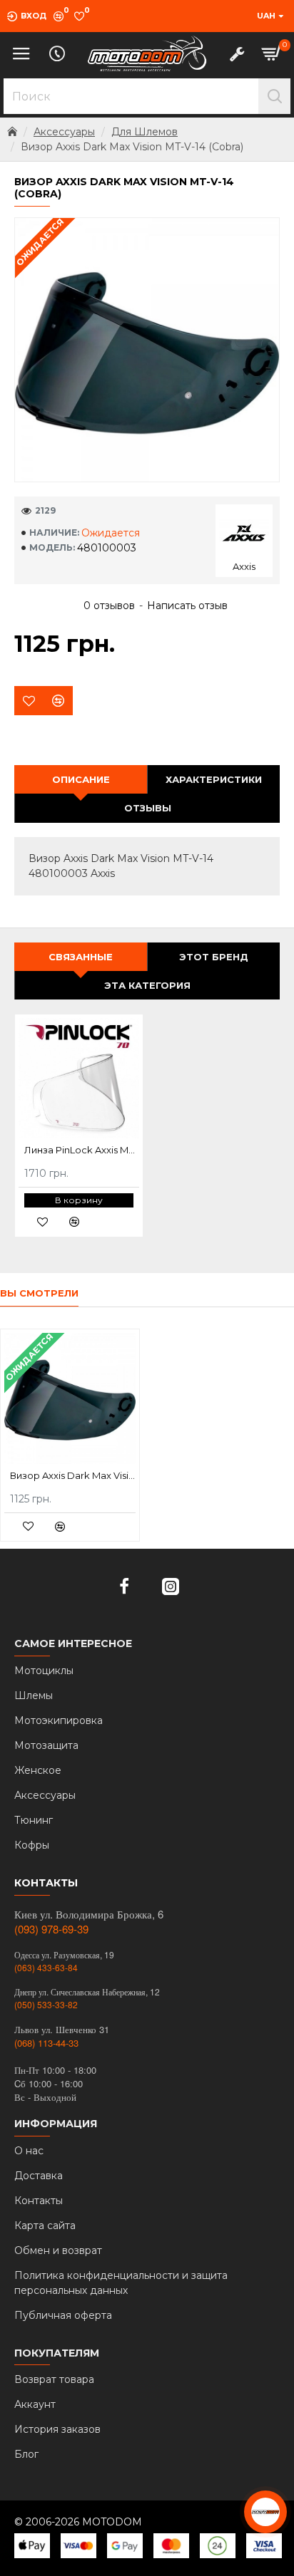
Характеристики (214, 779)
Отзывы (148, 808)
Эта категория (147, 985)
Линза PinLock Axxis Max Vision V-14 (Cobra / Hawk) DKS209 (82, 1150)
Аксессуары (64, 132)
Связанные (81, 957)
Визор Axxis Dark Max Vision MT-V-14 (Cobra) (73, 1475)
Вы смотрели (39, 1293)
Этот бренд (214, 957)
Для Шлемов (145, 132)
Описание (81, 779)
